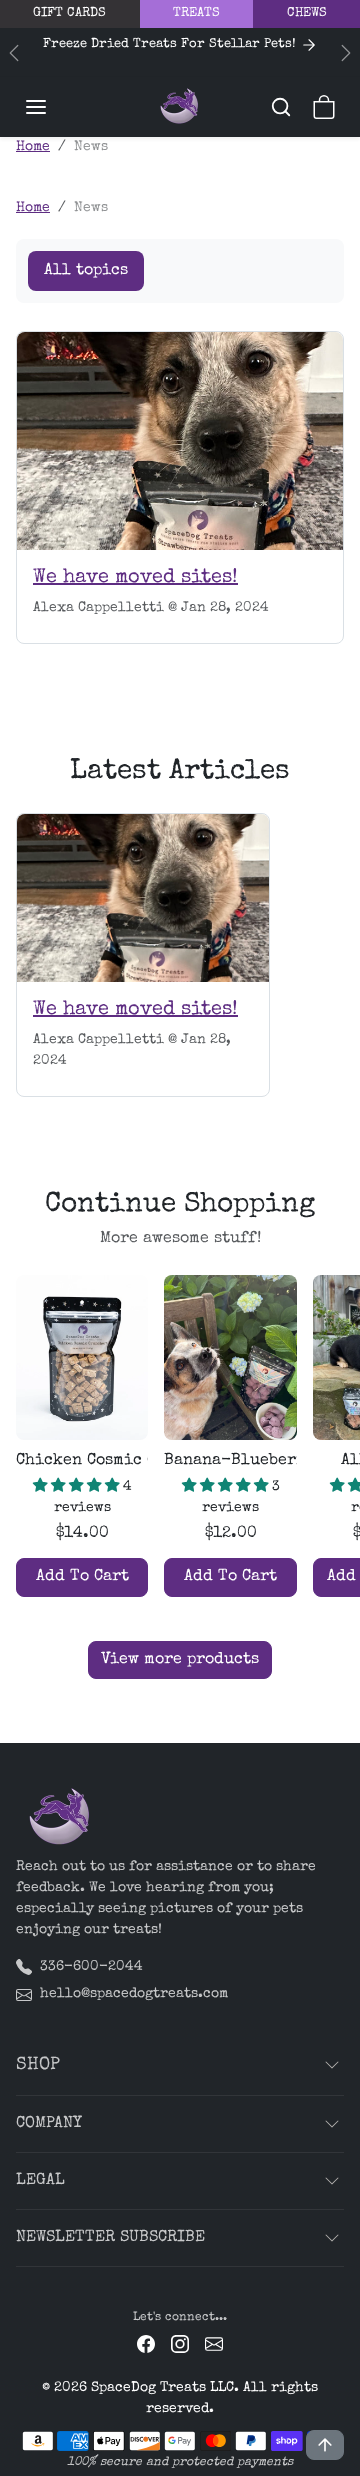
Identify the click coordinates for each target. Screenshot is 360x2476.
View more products (180, 1660)
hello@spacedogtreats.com (134, 1994)
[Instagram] (180, 2343)
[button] (56, 107)
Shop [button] (38, 2065)
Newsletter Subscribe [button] (110, 2238)
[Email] (214, 2343)
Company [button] (49, 2124)
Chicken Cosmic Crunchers (82, 1461)
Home (33, 147)
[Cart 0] (324, 107)
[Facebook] (146, 2343)
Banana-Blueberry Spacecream (230, 1461)
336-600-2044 (91, 1967)
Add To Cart (82, 1577)
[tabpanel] (180, 1473)
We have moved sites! (135, 578)
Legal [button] (40, 2181)
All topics (86, 271)
